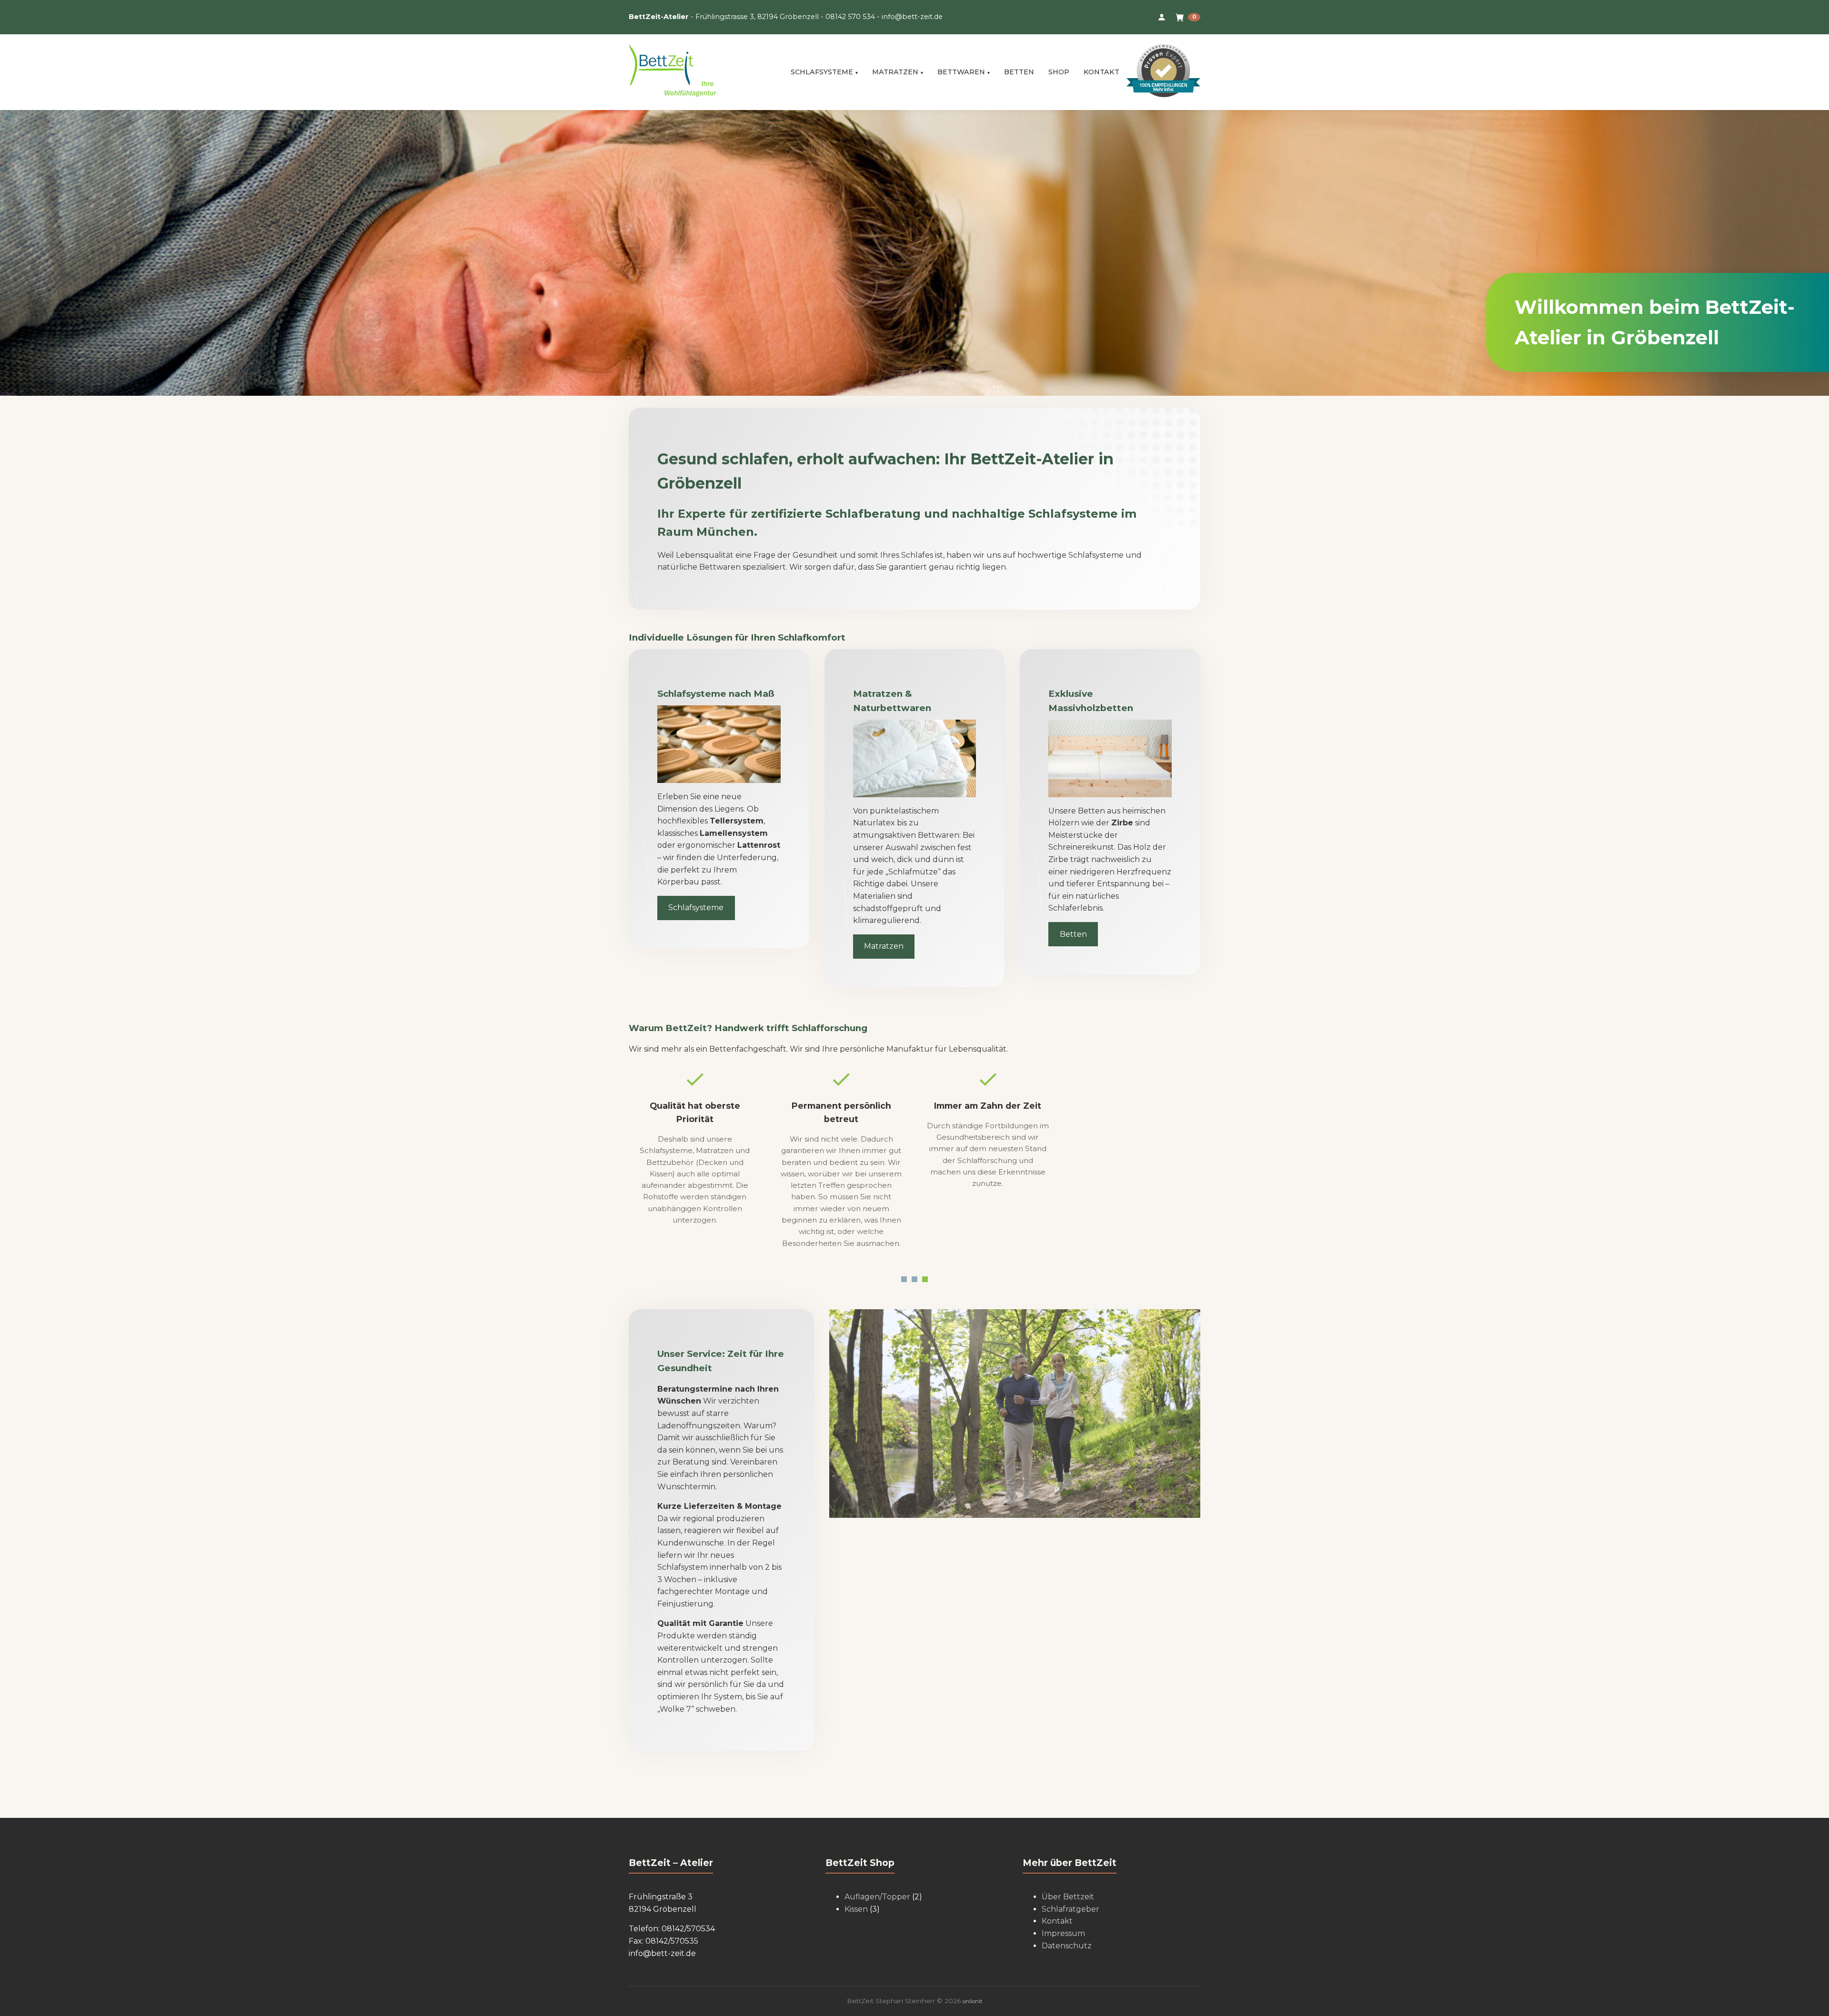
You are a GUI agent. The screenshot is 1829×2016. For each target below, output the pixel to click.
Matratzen (895, 72)
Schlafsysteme (822, 72)
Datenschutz (1067, 1946)
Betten (1019, 72)
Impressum (1063, 1933)
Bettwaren (961, 72)
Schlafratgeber (1070, 1909)
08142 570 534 (850, 17)
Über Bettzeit (1068, 1897)
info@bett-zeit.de (912, 17)
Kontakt (1101, 72)
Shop (1059, 72)
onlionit (972, 2001)
